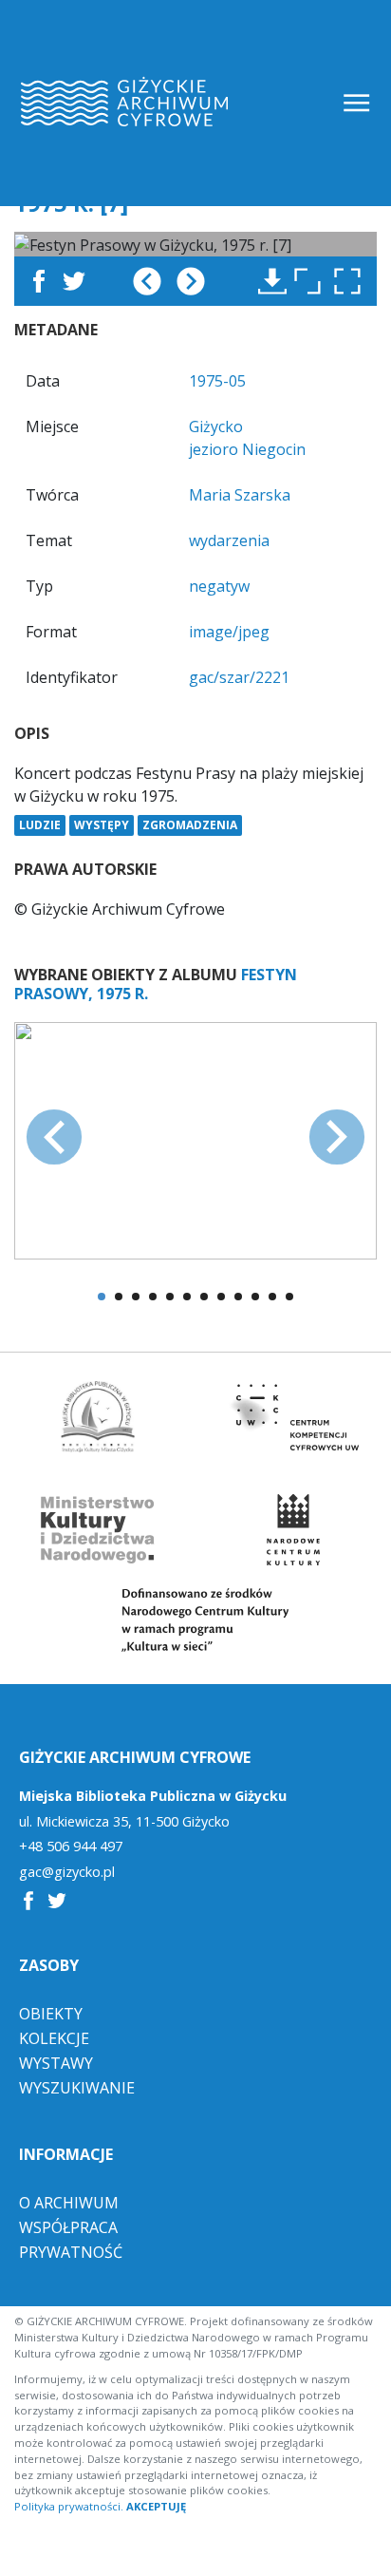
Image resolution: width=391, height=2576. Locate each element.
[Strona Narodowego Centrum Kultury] (293, 1530)
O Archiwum (69, 2203)
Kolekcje (54, 2038)
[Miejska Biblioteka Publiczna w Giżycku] (98, 1417)
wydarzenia (229, 540)
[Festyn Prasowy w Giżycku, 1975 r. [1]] (195, 1139)
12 (289, 1297)
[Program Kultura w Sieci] (195, 1620)
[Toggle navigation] (358, 103)
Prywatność (71, 2252)
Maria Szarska (240, 495)
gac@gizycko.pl (67, 1872)
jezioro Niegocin (247, 449)
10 (255, 1297)
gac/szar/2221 (239, 677)
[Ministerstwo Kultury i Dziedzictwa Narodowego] (98, 1530)
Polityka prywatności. (69, 2506)
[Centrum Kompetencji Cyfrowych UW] (293, 1417)
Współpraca (68, 2227)
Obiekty (51, 2014)
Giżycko (216, 426)
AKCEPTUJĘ (156, 2506)
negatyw (219, 586)
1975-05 (217, 381)
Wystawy (56, 2063)
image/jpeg (229, 632)
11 (272, 1297)
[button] (352, 281)
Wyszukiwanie (77, 2088)
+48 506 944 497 (71, 1847)
